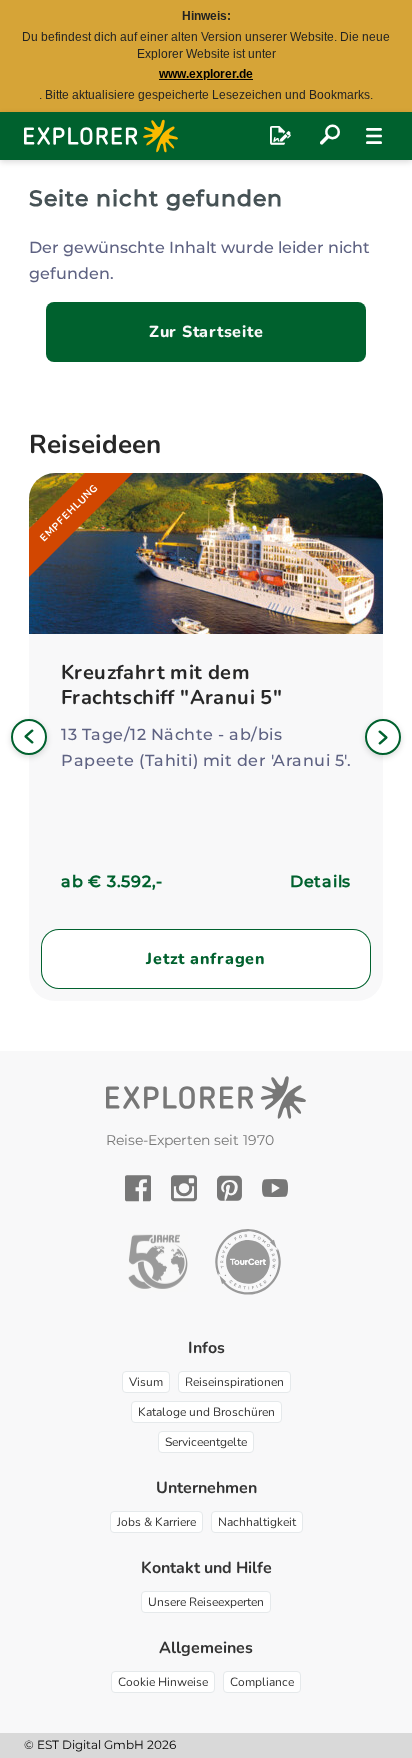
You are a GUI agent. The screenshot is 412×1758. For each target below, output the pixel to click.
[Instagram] (184, 1188)
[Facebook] (138, 1188)
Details (320, 881)
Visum (146, 1382)
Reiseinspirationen (234, 1382)
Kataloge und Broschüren (206, 1412)
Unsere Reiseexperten (206, 1602)
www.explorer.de (206, 74)
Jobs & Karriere (156, 1522)
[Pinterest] (229, 1188)
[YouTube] (275, 1188)
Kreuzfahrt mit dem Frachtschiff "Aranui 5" (171, 685)
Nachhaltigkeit (257, 1522)
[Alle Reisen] (330, 136)
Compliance (262, 1682)
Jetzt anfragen (206, 959)
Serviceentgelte (206, 1442)
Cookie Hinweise (163, 1682)
